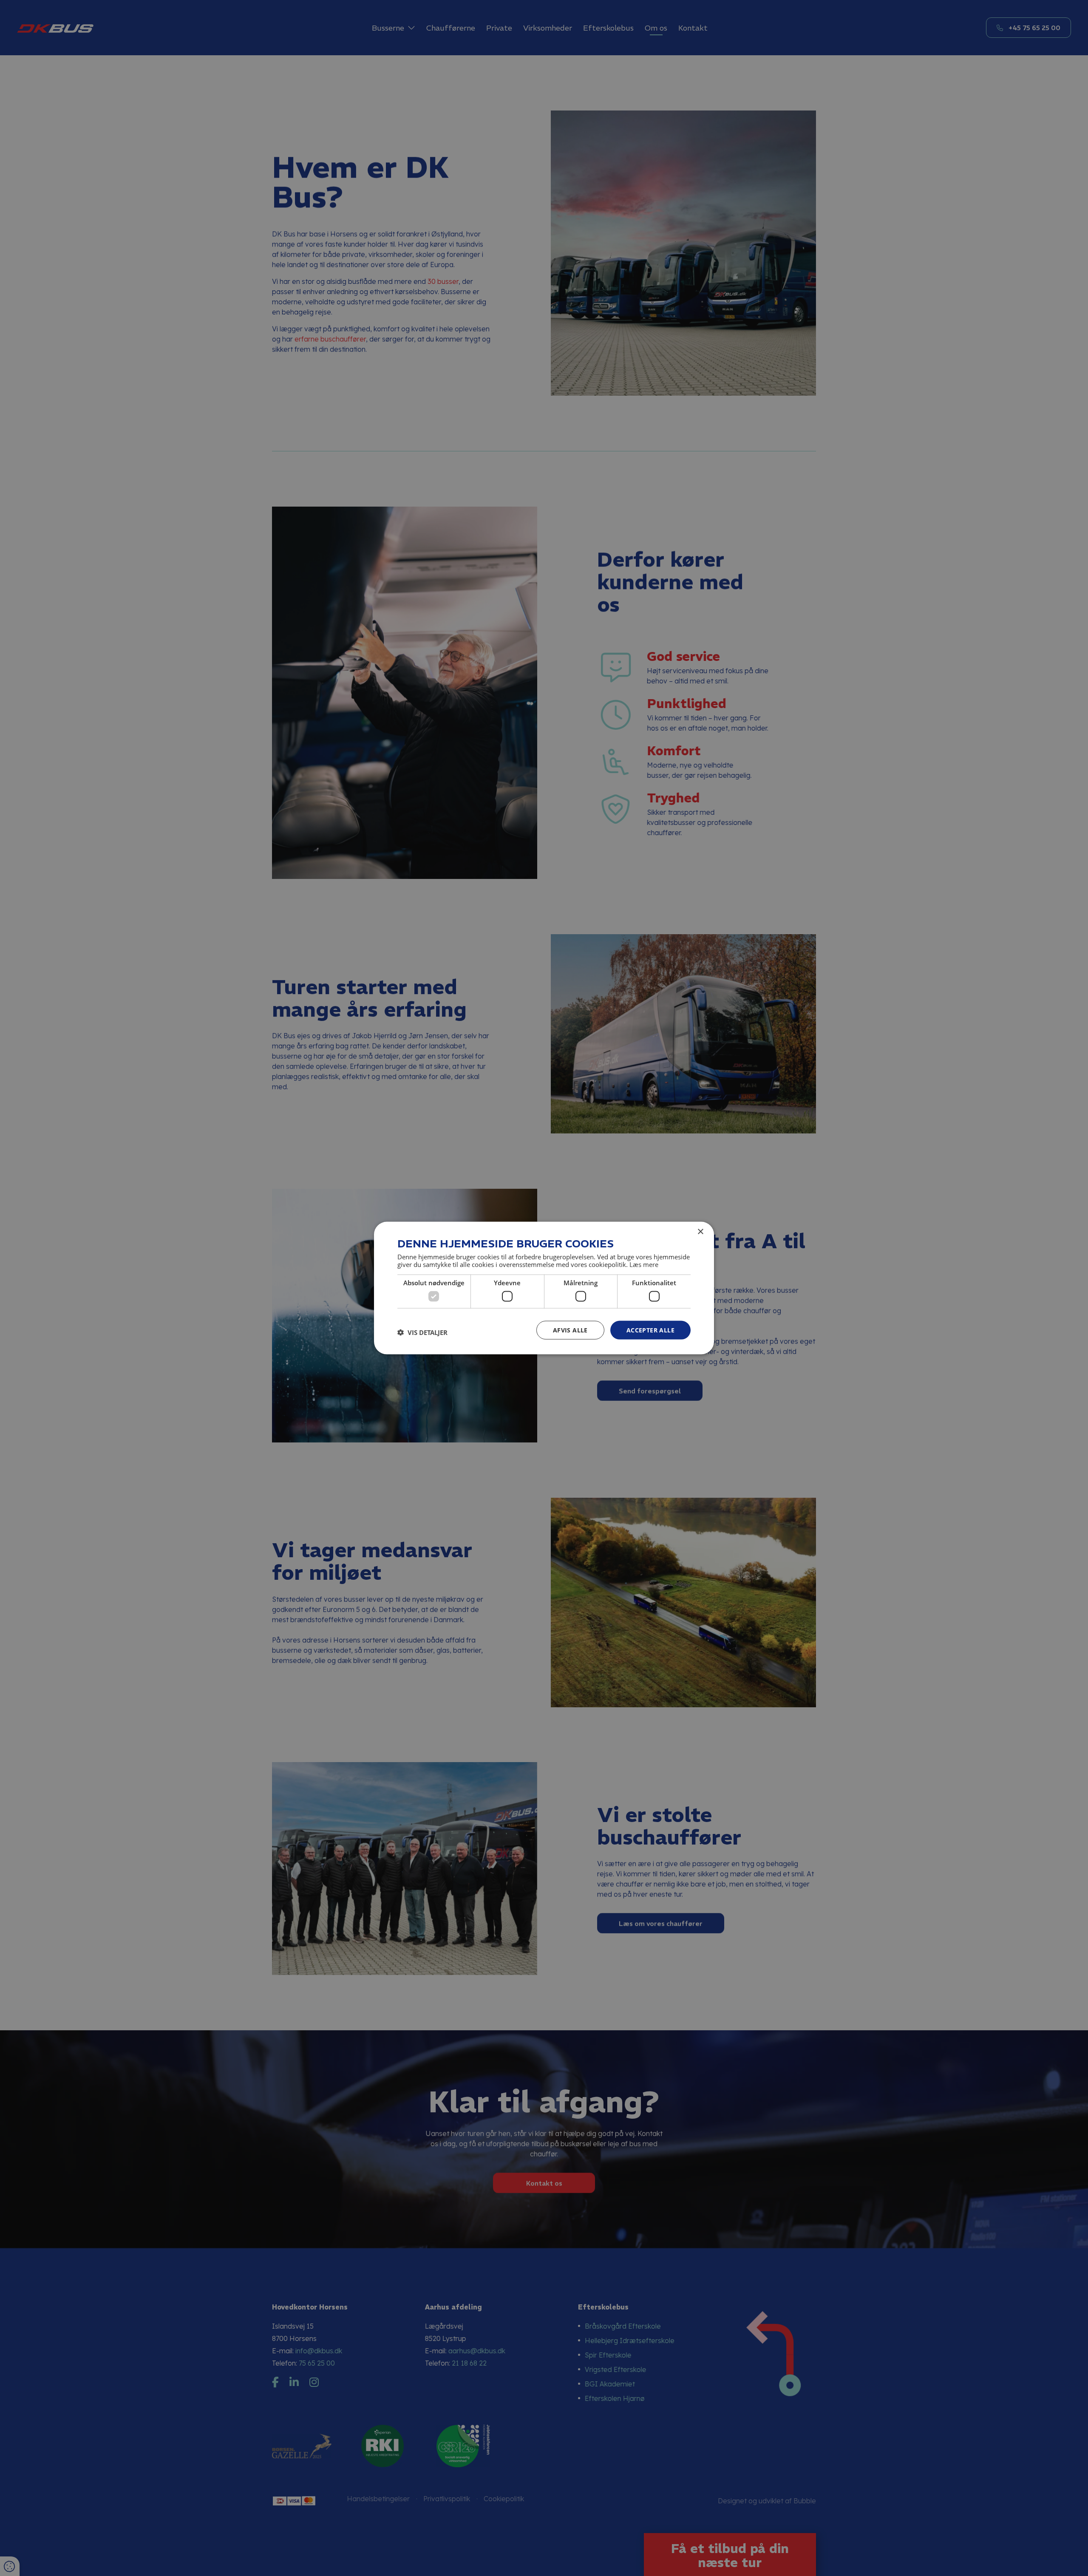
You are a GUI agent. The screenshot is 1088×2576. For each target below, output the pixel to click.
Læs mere (644, 1264)
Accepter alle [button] (650, 1330)
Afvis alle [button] (570, 1330)
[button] (422, 1332)
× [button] (700, 1231)
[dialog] (544, 1288)
